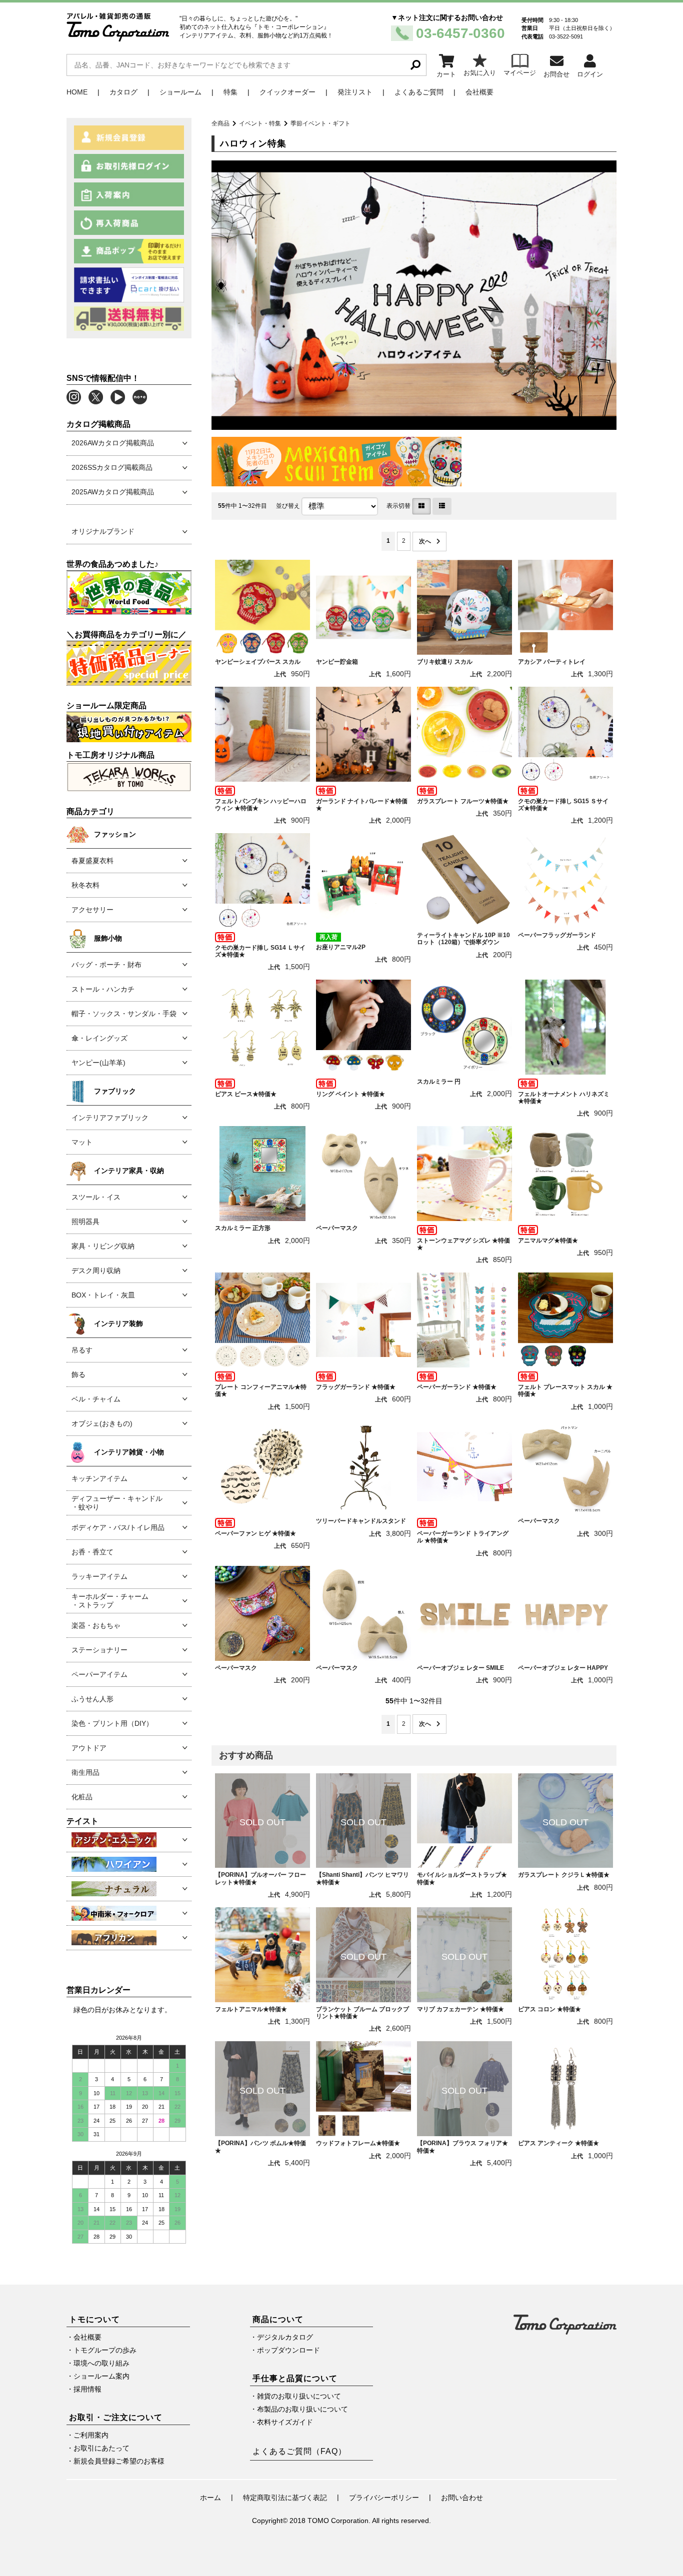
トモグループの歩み (105, 2350)
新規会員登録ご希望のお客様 (119, 2461)
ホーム (210, 2498)
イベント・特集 (260, 123)
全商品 (220, 123)
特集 (230, 92)
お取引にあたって (101, 2448)
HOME (77, 92)
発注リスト (355, 92)
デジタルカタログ (285, 2337)
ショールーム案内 (101, 2376)
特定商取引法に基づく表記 (285, 2498)
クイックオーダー (287, 92)
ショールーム (180, 92)
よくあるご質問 (419, 92)
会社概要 (479, 92)
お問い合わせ (462, 2498)
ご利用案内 (91, 2435)
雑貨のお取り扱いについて (299, 2396)
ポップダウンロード (288, 2350)
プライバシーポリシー (384, 2498)
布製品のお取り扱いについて (302, 2409)
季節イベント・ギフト (320, 123)
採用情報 (87, 2389)
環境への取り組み (101, 2363)
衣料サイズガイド (285, 2422)
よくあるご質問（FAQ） (299, 2451)
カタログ (123, 92)
